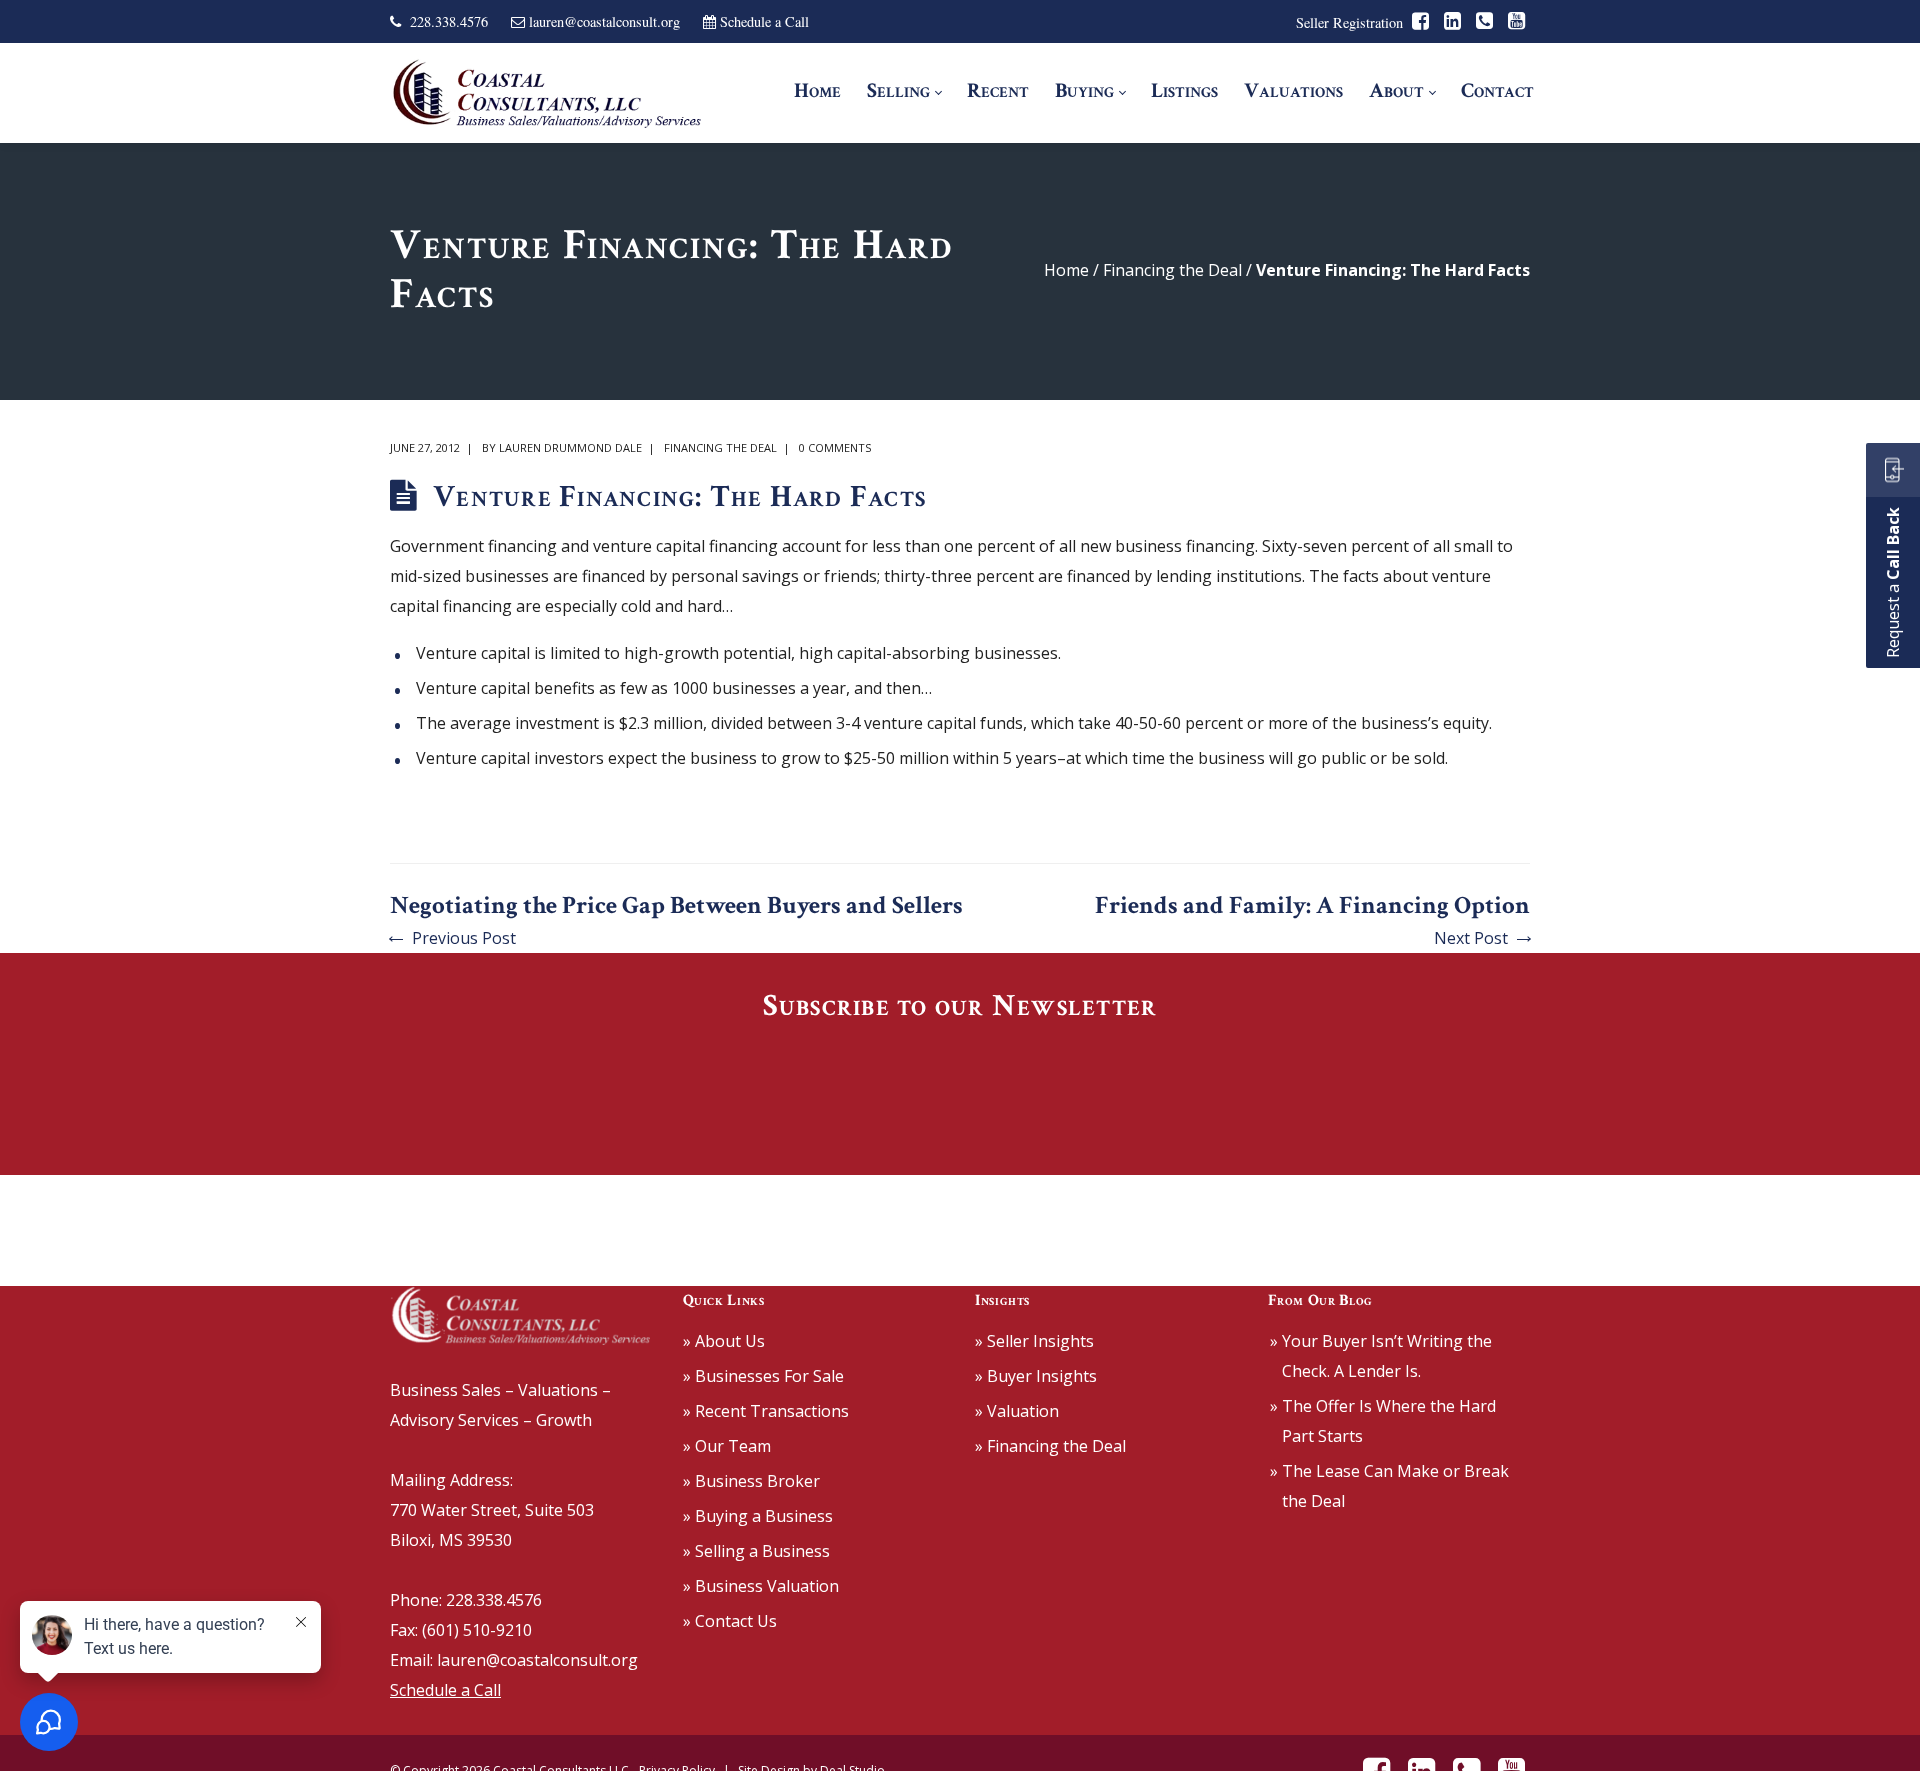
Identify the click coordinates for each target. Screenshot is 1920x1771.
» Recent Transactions (766, 1411)
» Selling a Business (756, 1551)
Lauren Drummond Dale (570, 447)
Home (1066, 270)
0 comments (835, 447)
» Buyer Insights (1036, 1376)
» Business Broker (751, 1481)
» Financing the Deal (1050, 1446)
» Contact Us (730, 1621)
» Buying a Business (758, 1516)
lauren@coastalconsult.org (604, 21)
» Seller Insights (1034, 1341)
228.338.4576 (449, 21)
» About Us (724, 1341)
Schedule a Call (764, 21)
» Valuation (1017, 1411)
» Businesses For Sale (763, 1376)
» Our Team (727, 1446)
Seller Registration (1349, 22)
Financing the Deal (1172, 270)
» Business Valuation (761, 1586)
